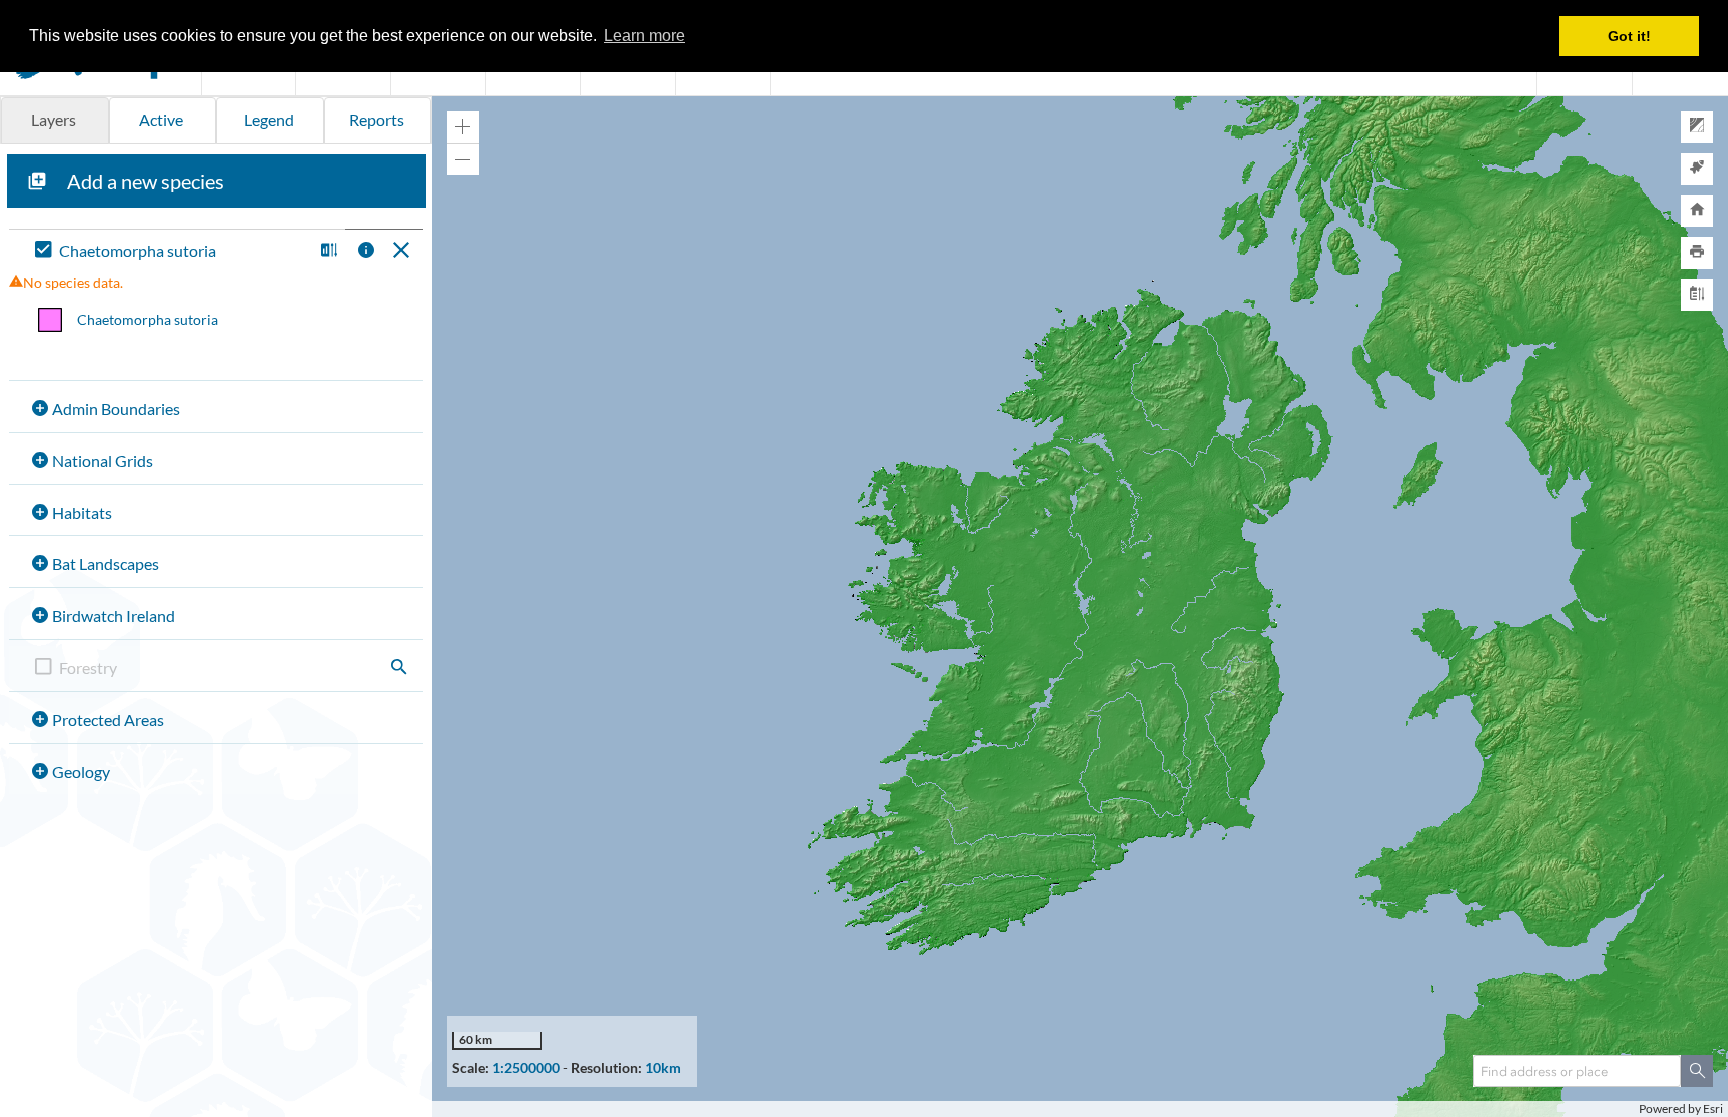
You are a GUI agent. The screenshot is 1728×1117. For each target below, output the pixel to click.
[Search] (1697, 1071)
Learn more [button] (644, 35)
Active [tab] (161, 119)
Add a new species (145, 181)
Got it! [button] (1629, 36)
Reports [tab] (376, 119)
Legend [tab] (269, 119)
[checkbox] (169, 251)
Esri (1713, 1108)
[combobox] (1577, 1071)
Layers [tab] (53, 119)
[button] (326, 251)
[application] (1080, 606)
